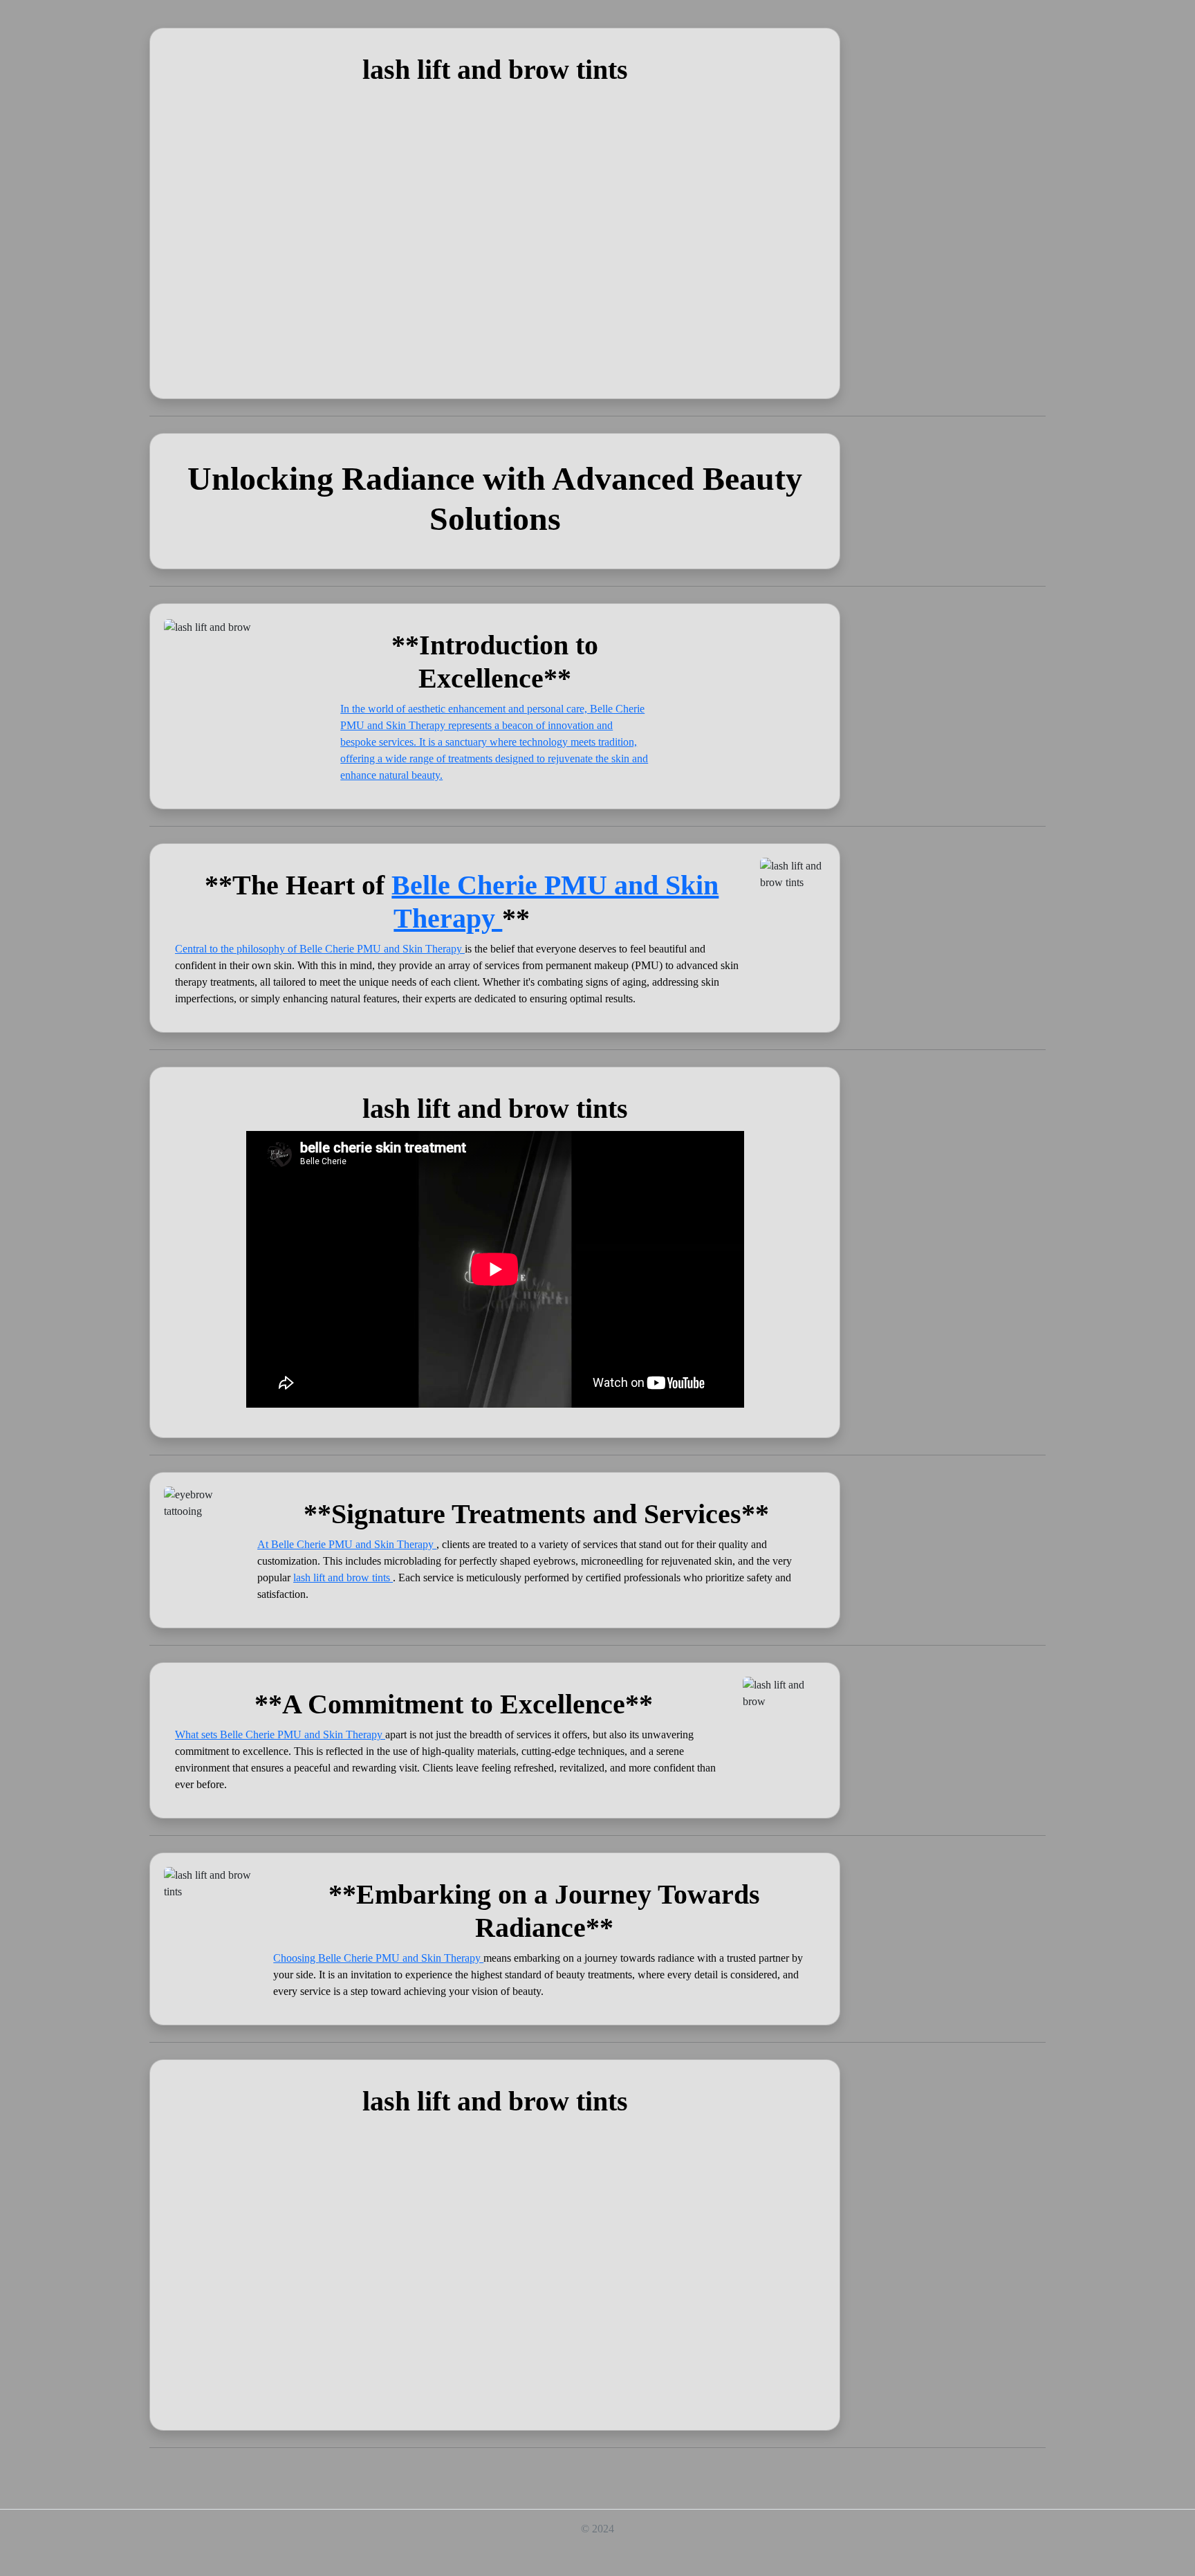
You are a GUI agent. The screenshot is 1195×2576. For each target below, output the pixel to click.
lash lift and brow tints (343, 1577)
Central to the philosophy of (237, 949)
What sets (197, 1735)
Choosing (296, 1958)
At (264, 1544)
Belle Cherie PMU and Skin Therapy (382, 949)
